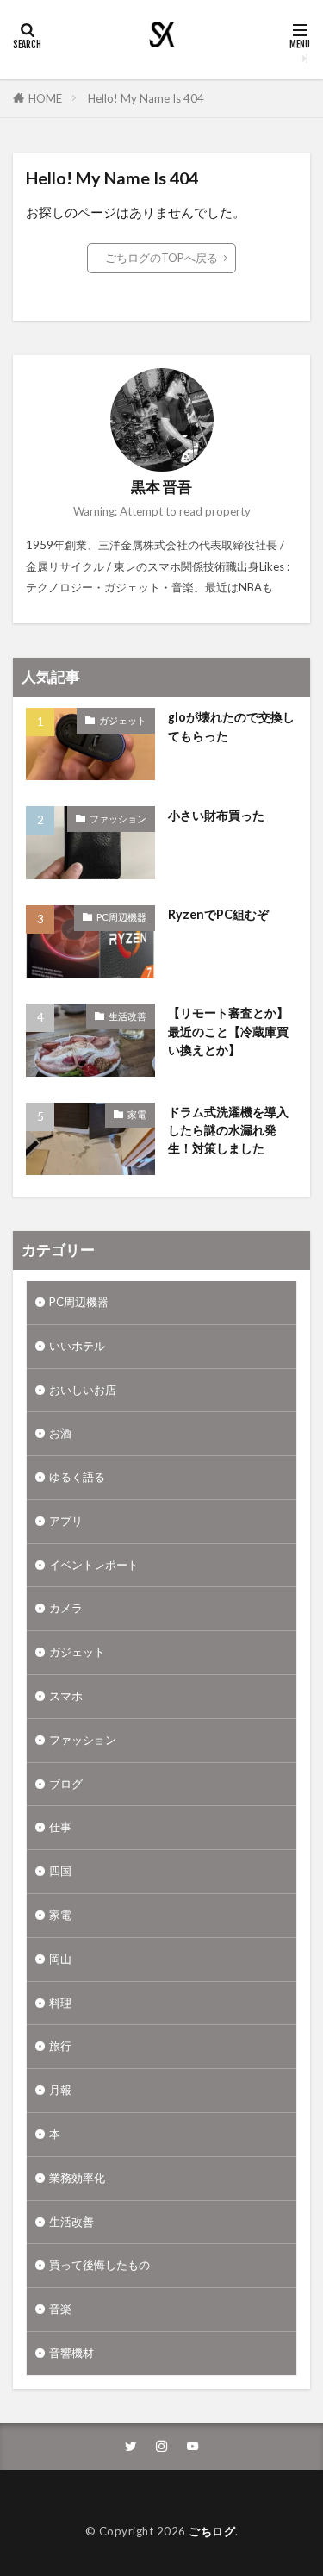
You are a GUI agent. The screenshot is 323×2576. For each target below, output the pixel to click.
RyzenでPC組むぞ (218, 914)
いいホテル (77, 1346)
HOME (45, 98)
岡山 (60, 1959)
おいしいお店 (83, 1390)
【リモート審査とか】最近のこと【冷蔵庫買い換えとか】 (228, 1031)
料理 (60, 2003)
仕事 (60, 1827)
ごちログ (212, 2531)
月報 (60, 2090)
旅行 (60, 2046)
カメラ (66, 1608)
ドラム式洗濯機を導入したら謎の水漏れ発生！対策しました (228, 1130)
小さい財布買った (216, 815)
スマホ (66, 1696)
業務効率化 (77, 2178)
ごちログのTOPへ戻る (161, 258)
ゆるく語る (77, 1477)
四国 (60, 1871)
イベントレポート (94, 1565)
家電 (137, 1114)
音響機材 (71, 2353)
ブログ (66, 1784)
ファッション (118, 819)
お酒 (60, 1433)
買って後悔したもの (99, 2265)
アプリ (66, 1521)
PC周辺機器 (121, 917)
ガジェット (123, 720)
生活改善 (127, 1016)
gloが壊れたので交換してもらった (231, 726)
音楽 (60, 2309)
